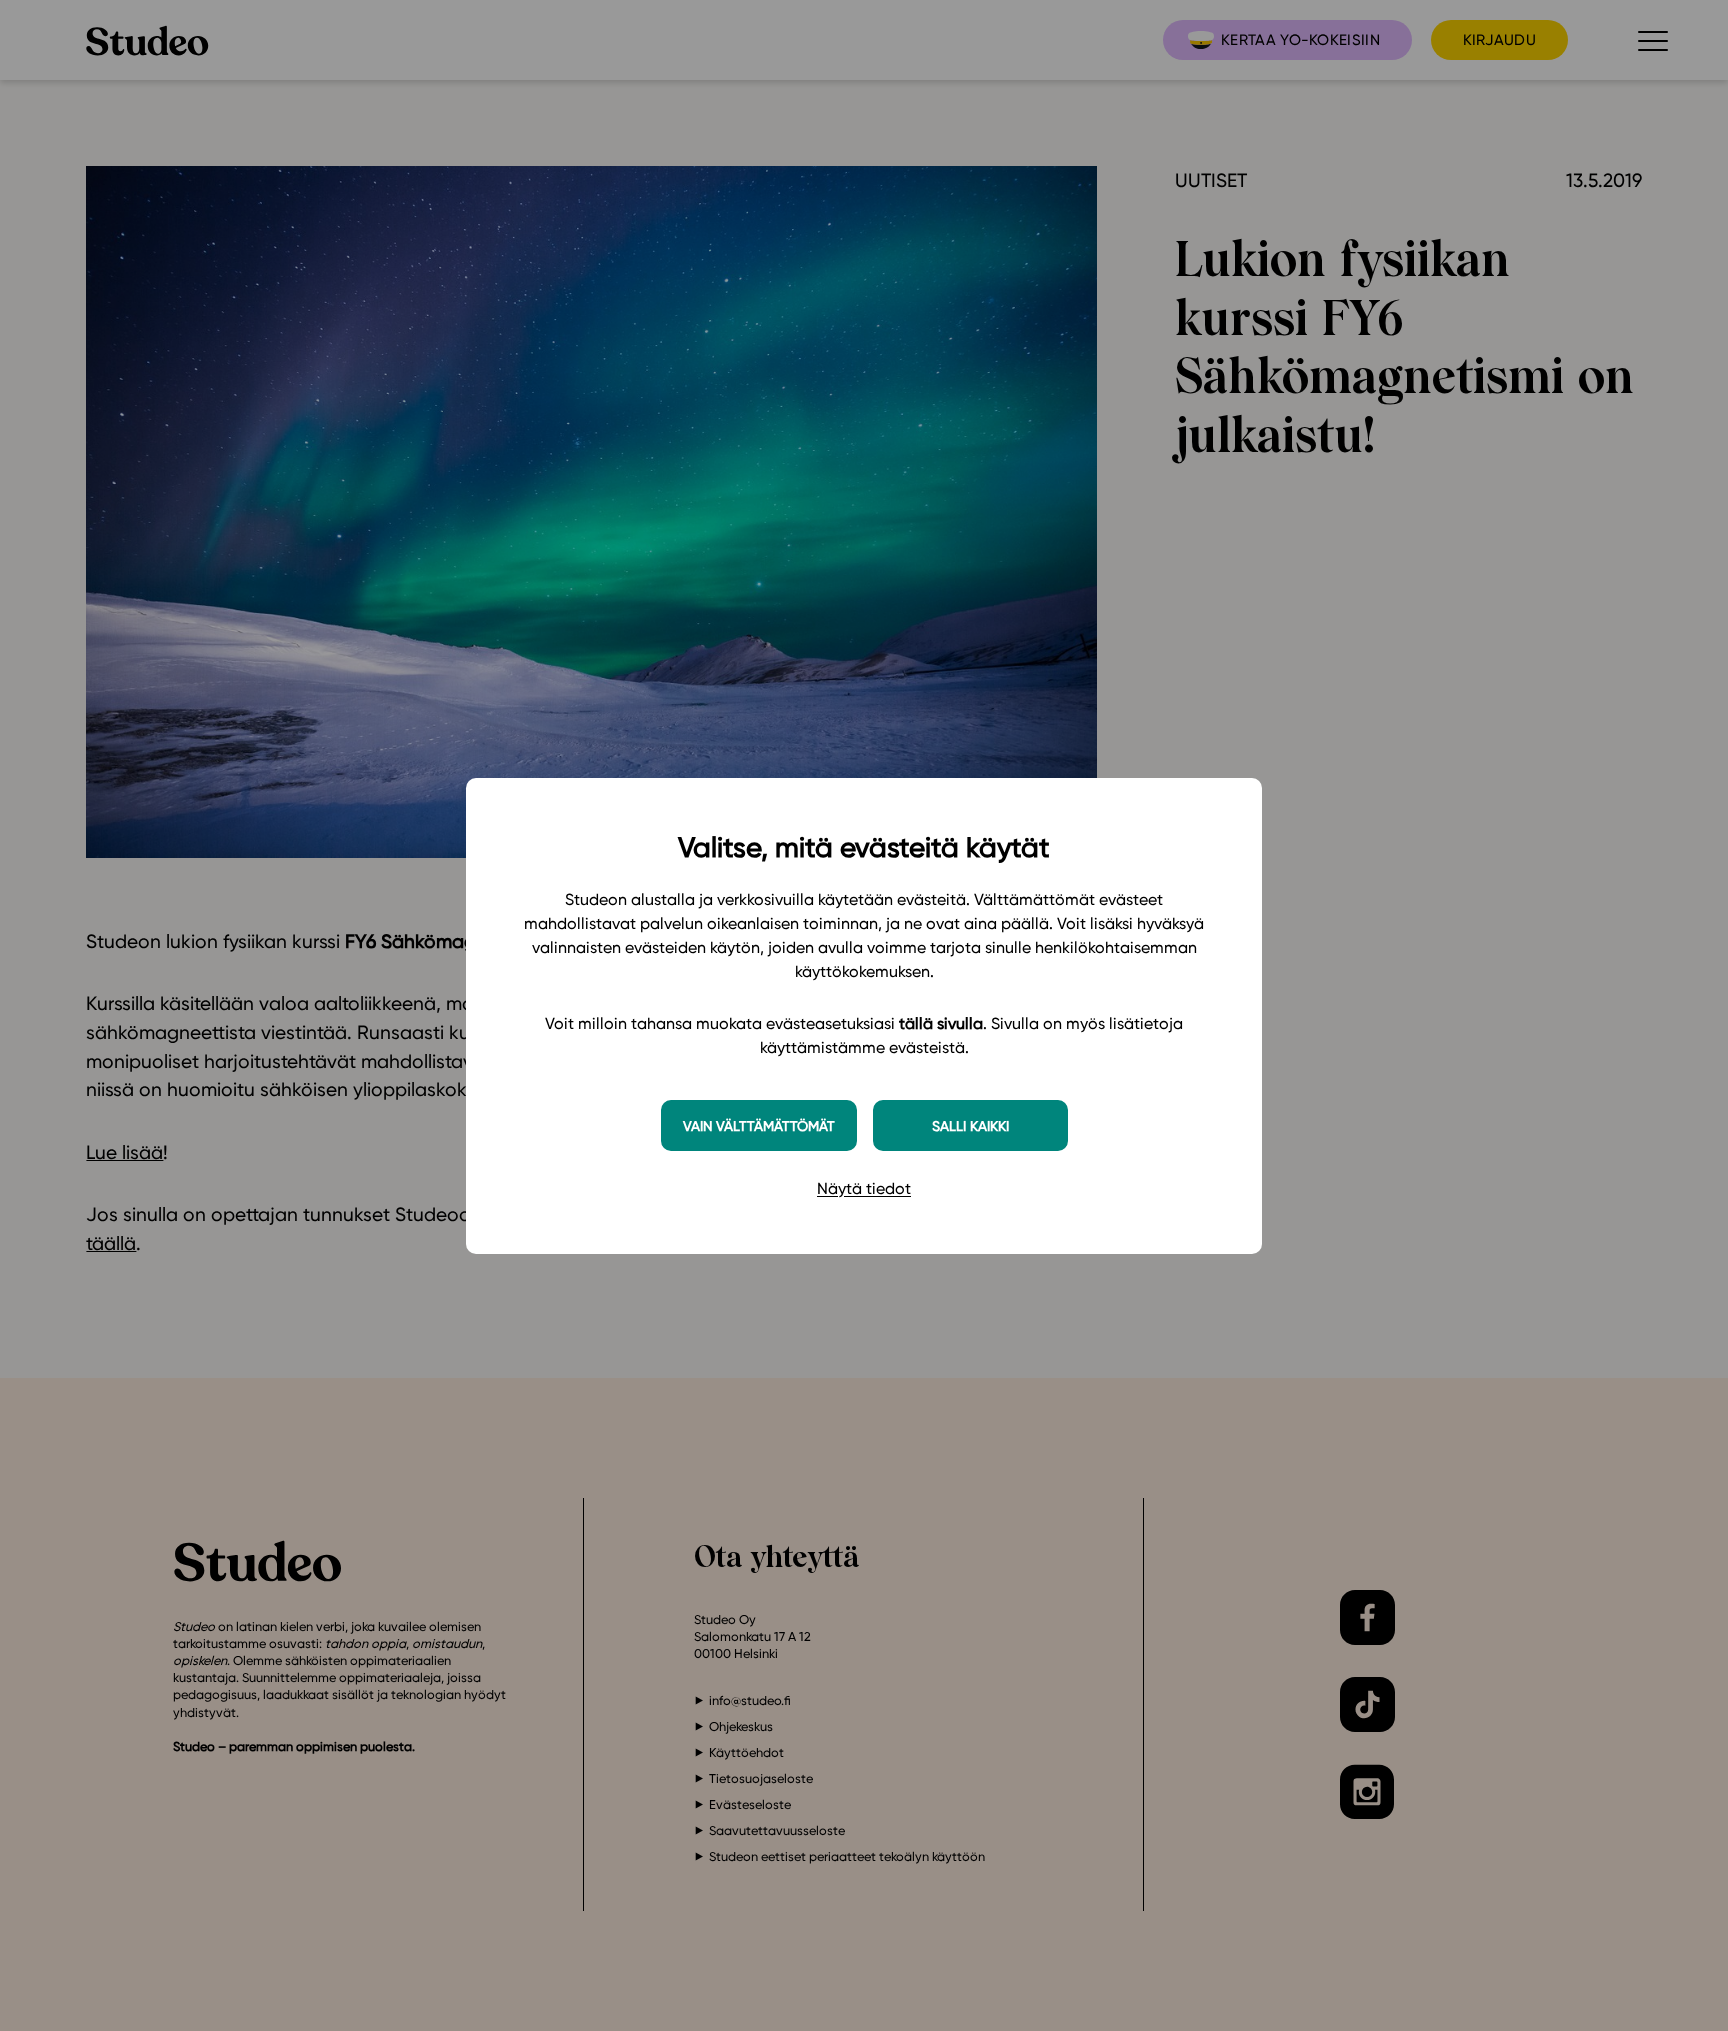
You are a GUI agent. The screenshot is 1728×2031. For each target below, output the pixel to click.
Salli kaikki (970, 1125)
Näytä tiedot (864, 1188)
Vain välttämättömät (759, 1125)
